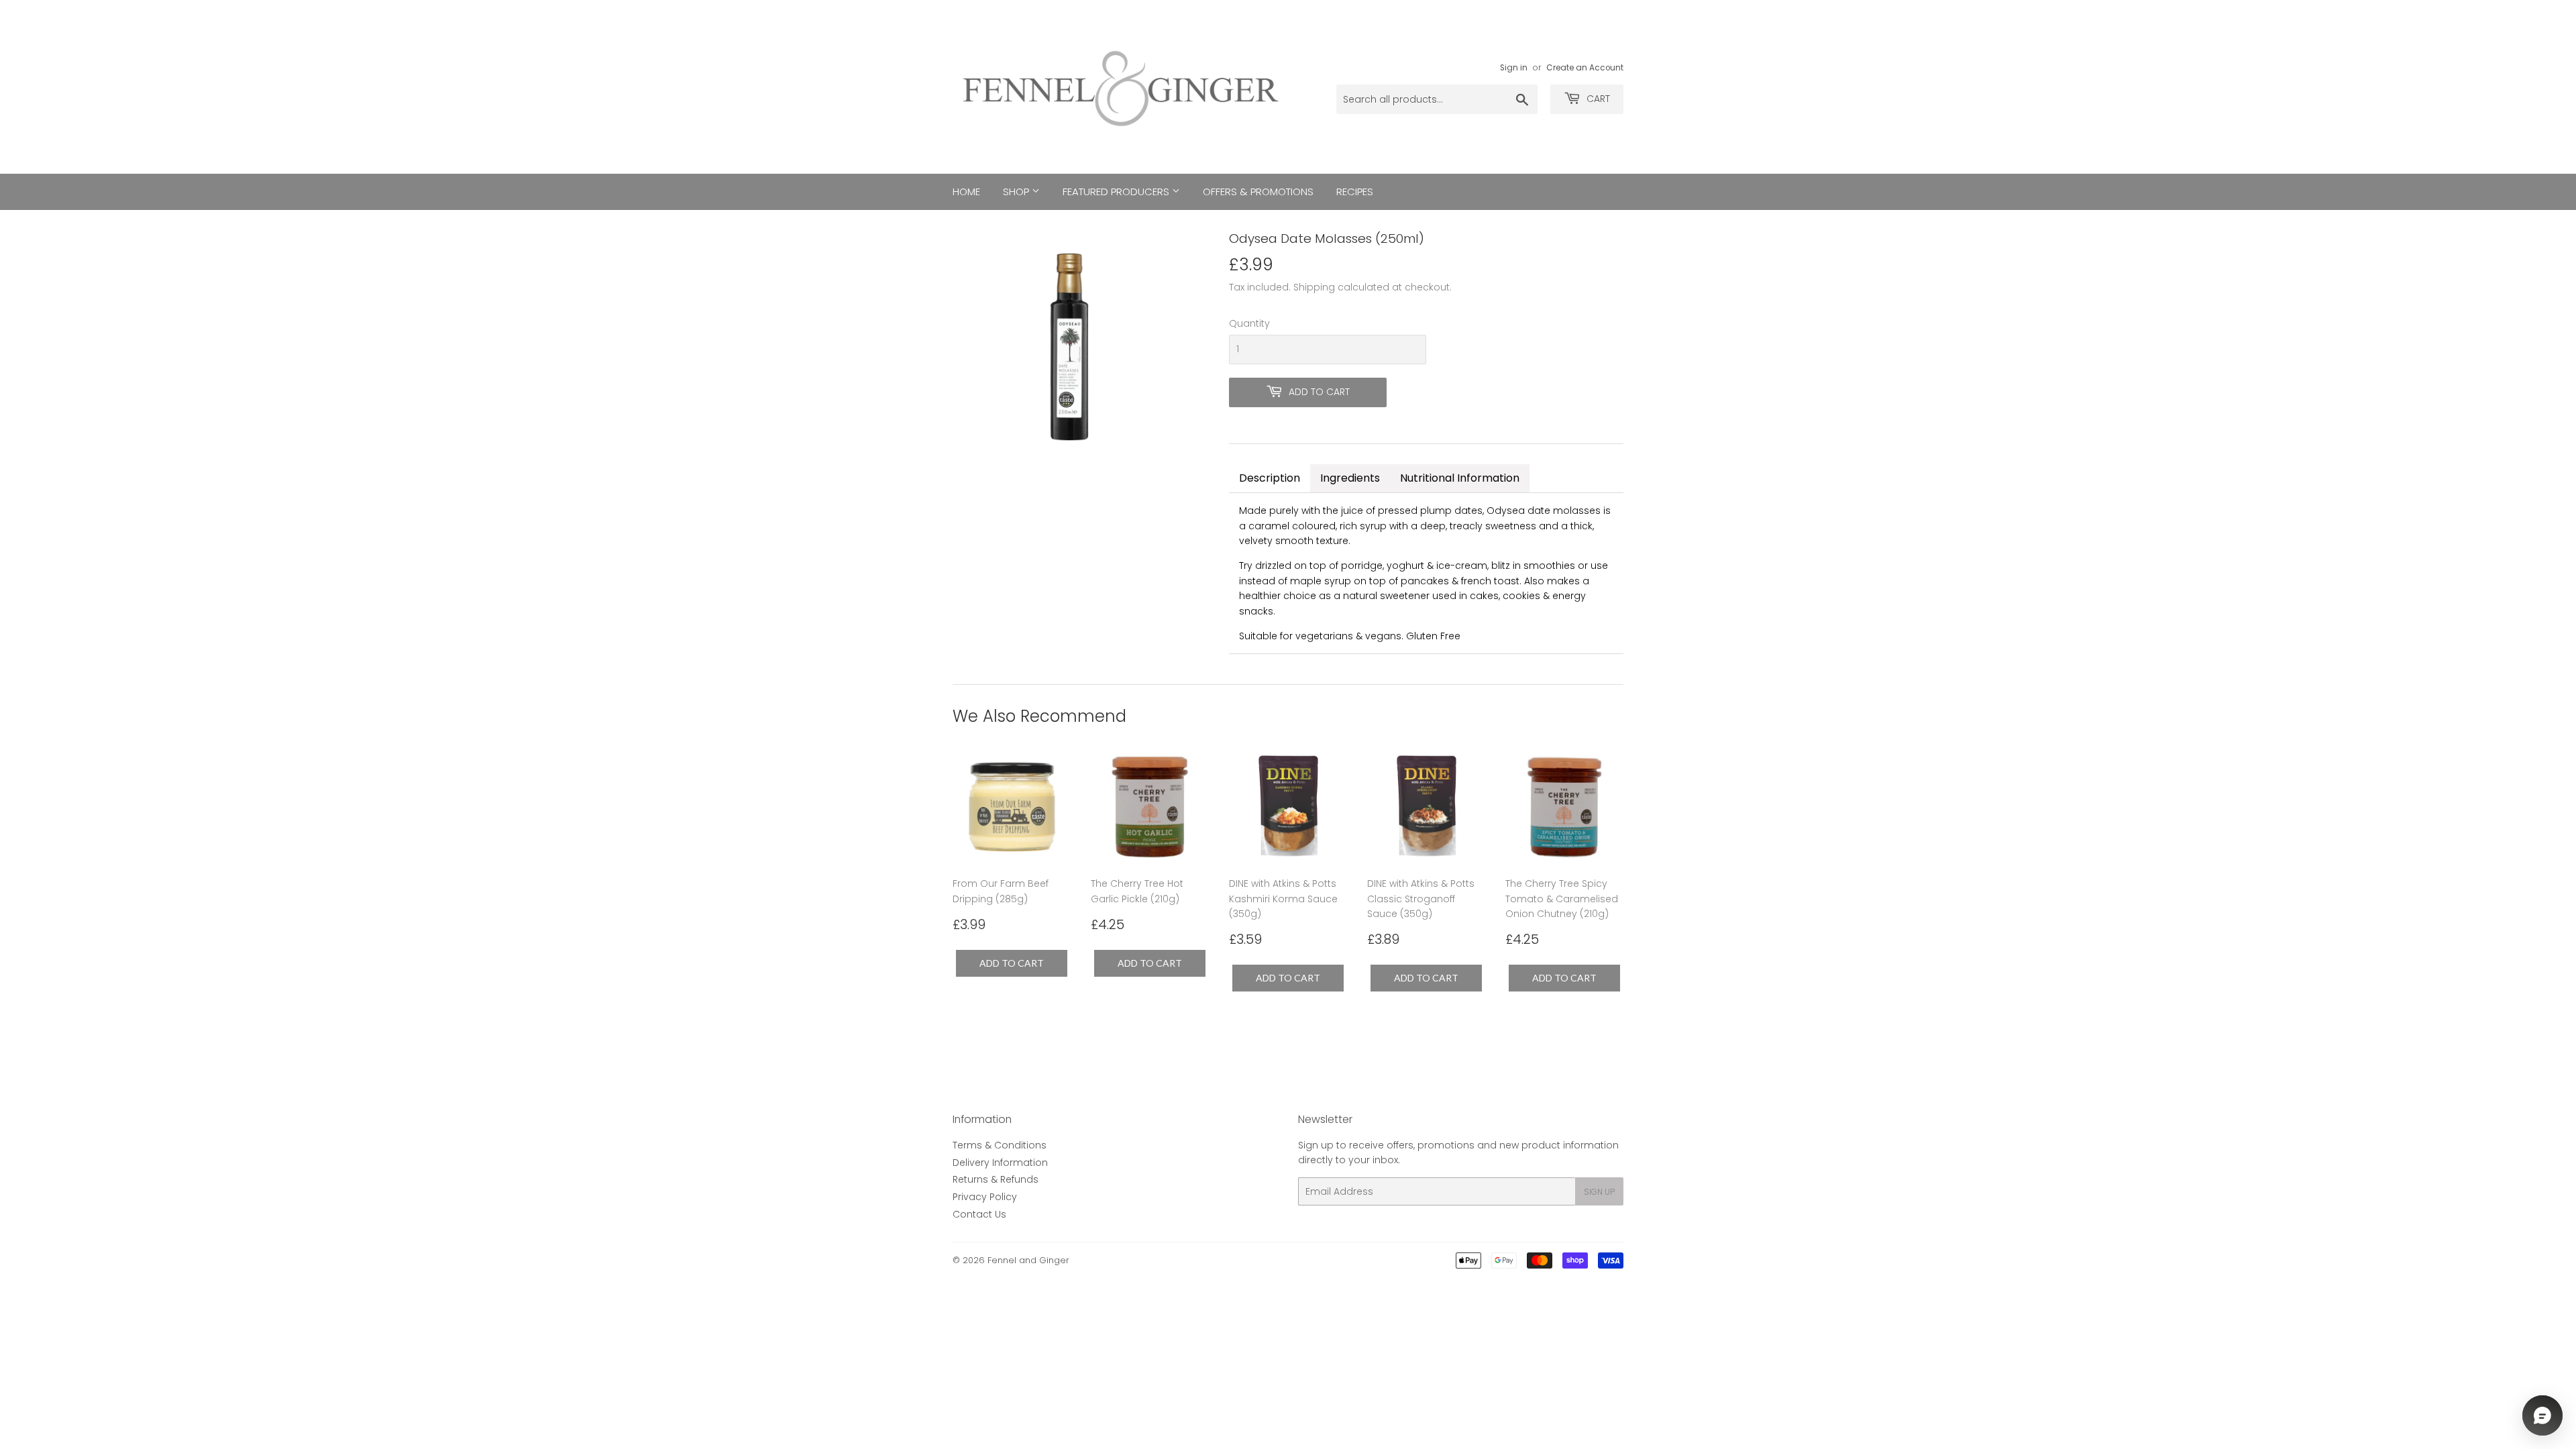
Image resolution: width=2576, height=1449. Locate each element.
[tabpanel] (1426, 573)
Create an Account (1585, 68)
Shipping (1314, 287)
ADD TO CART (1012, 963)
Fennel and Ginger (1028, 1260)
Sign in (1514, 68)
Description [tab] (1270, 478)
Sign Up (1599, 1192)
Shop (1017, 192)
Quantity (1249, 323)
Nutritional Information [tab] (1460, 478)
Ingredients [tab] (1350, 478)
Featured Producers (1117, 192)
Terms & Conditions (1000, 1145)
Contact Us (979, 1214)
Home (966, 192)
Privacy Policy (985, 1197)
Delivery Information (1000, 1163)
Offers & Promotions (1258, 192)
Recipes (1355, 192)
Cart (1597, 99)
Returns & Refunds (996, 1179)
